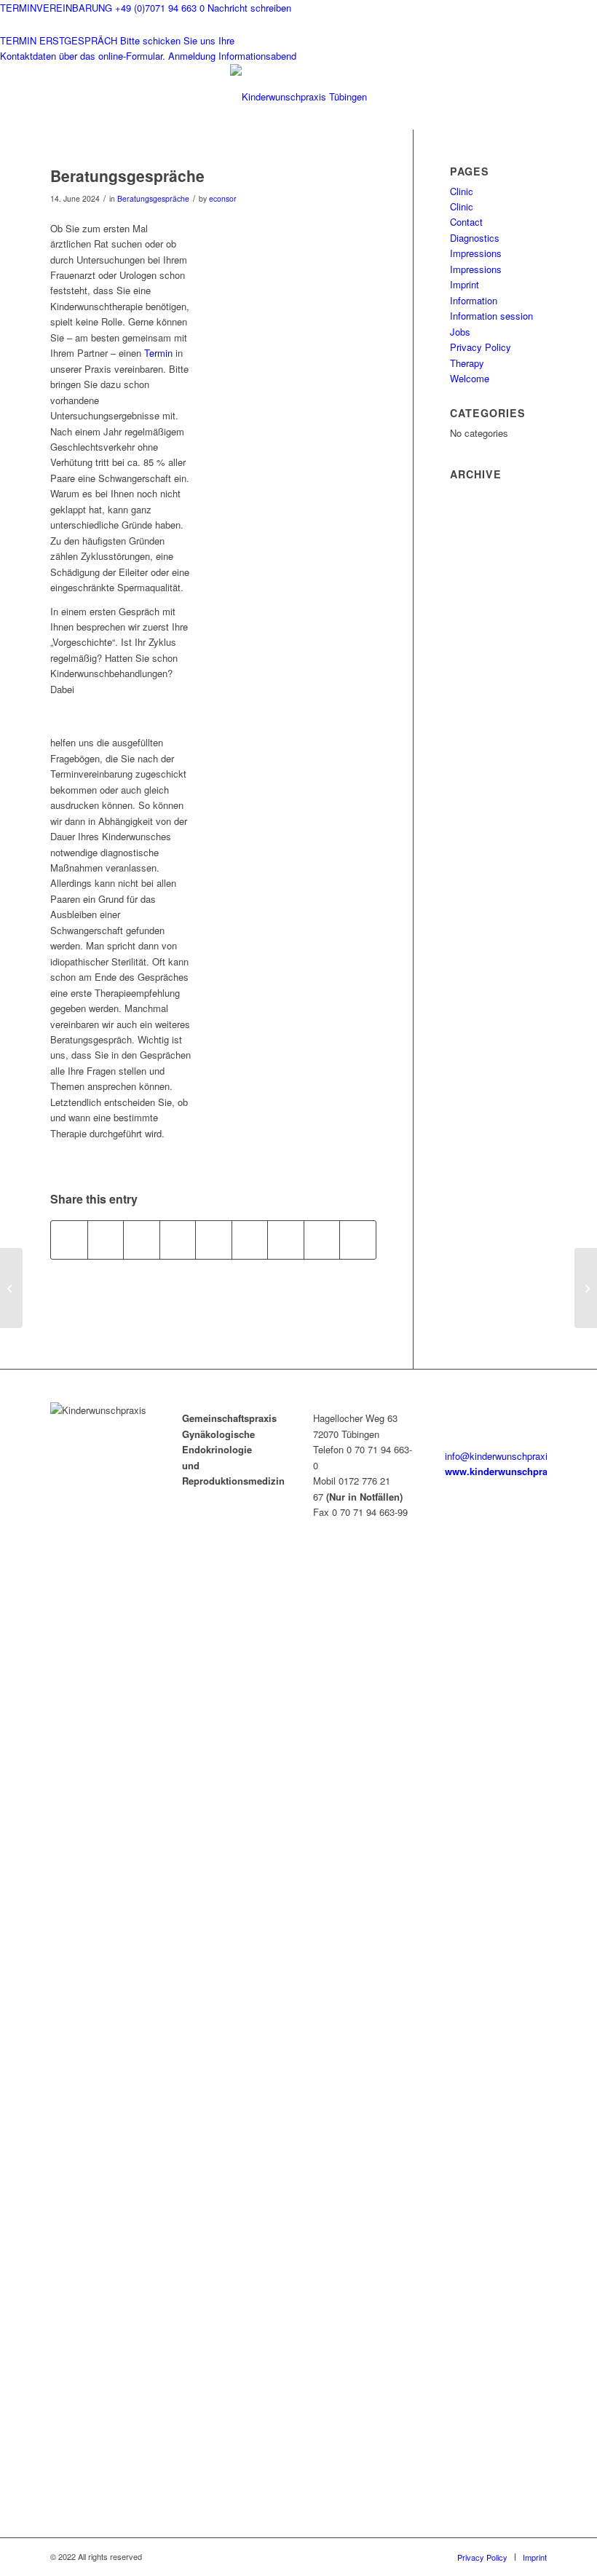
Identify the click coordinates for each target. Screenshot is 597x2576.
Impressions (476, 253)
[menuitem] (482, 2557)
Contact (466, 222)
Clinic (462, 191)
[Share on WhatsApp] (142, 1240)
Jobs (460, 332)
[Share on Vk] (286, 1240)
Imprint (464, 284)
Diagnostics (475, 238)
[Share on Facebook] (69, 1240)
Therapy (467, 363)
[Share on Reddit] (322, 1240)
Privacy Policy (481, 347)
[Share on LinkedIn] (214, 1240)
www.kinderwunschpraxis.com (514, 1471)
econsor (223, 198)
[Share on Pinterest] (178, 1240)
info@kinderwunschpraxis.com (509, 1456)
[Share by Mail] (358, 1240)
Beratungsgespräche (153, 198)
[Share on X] (106, 1240)
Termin (158, 353)
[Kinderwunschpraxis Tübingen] (298, 97)
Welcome (470, 378)
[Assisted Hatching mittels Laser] (11, 1288)
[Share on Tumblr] (250, 1240)
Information (474, 300)
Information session (491, 316)
